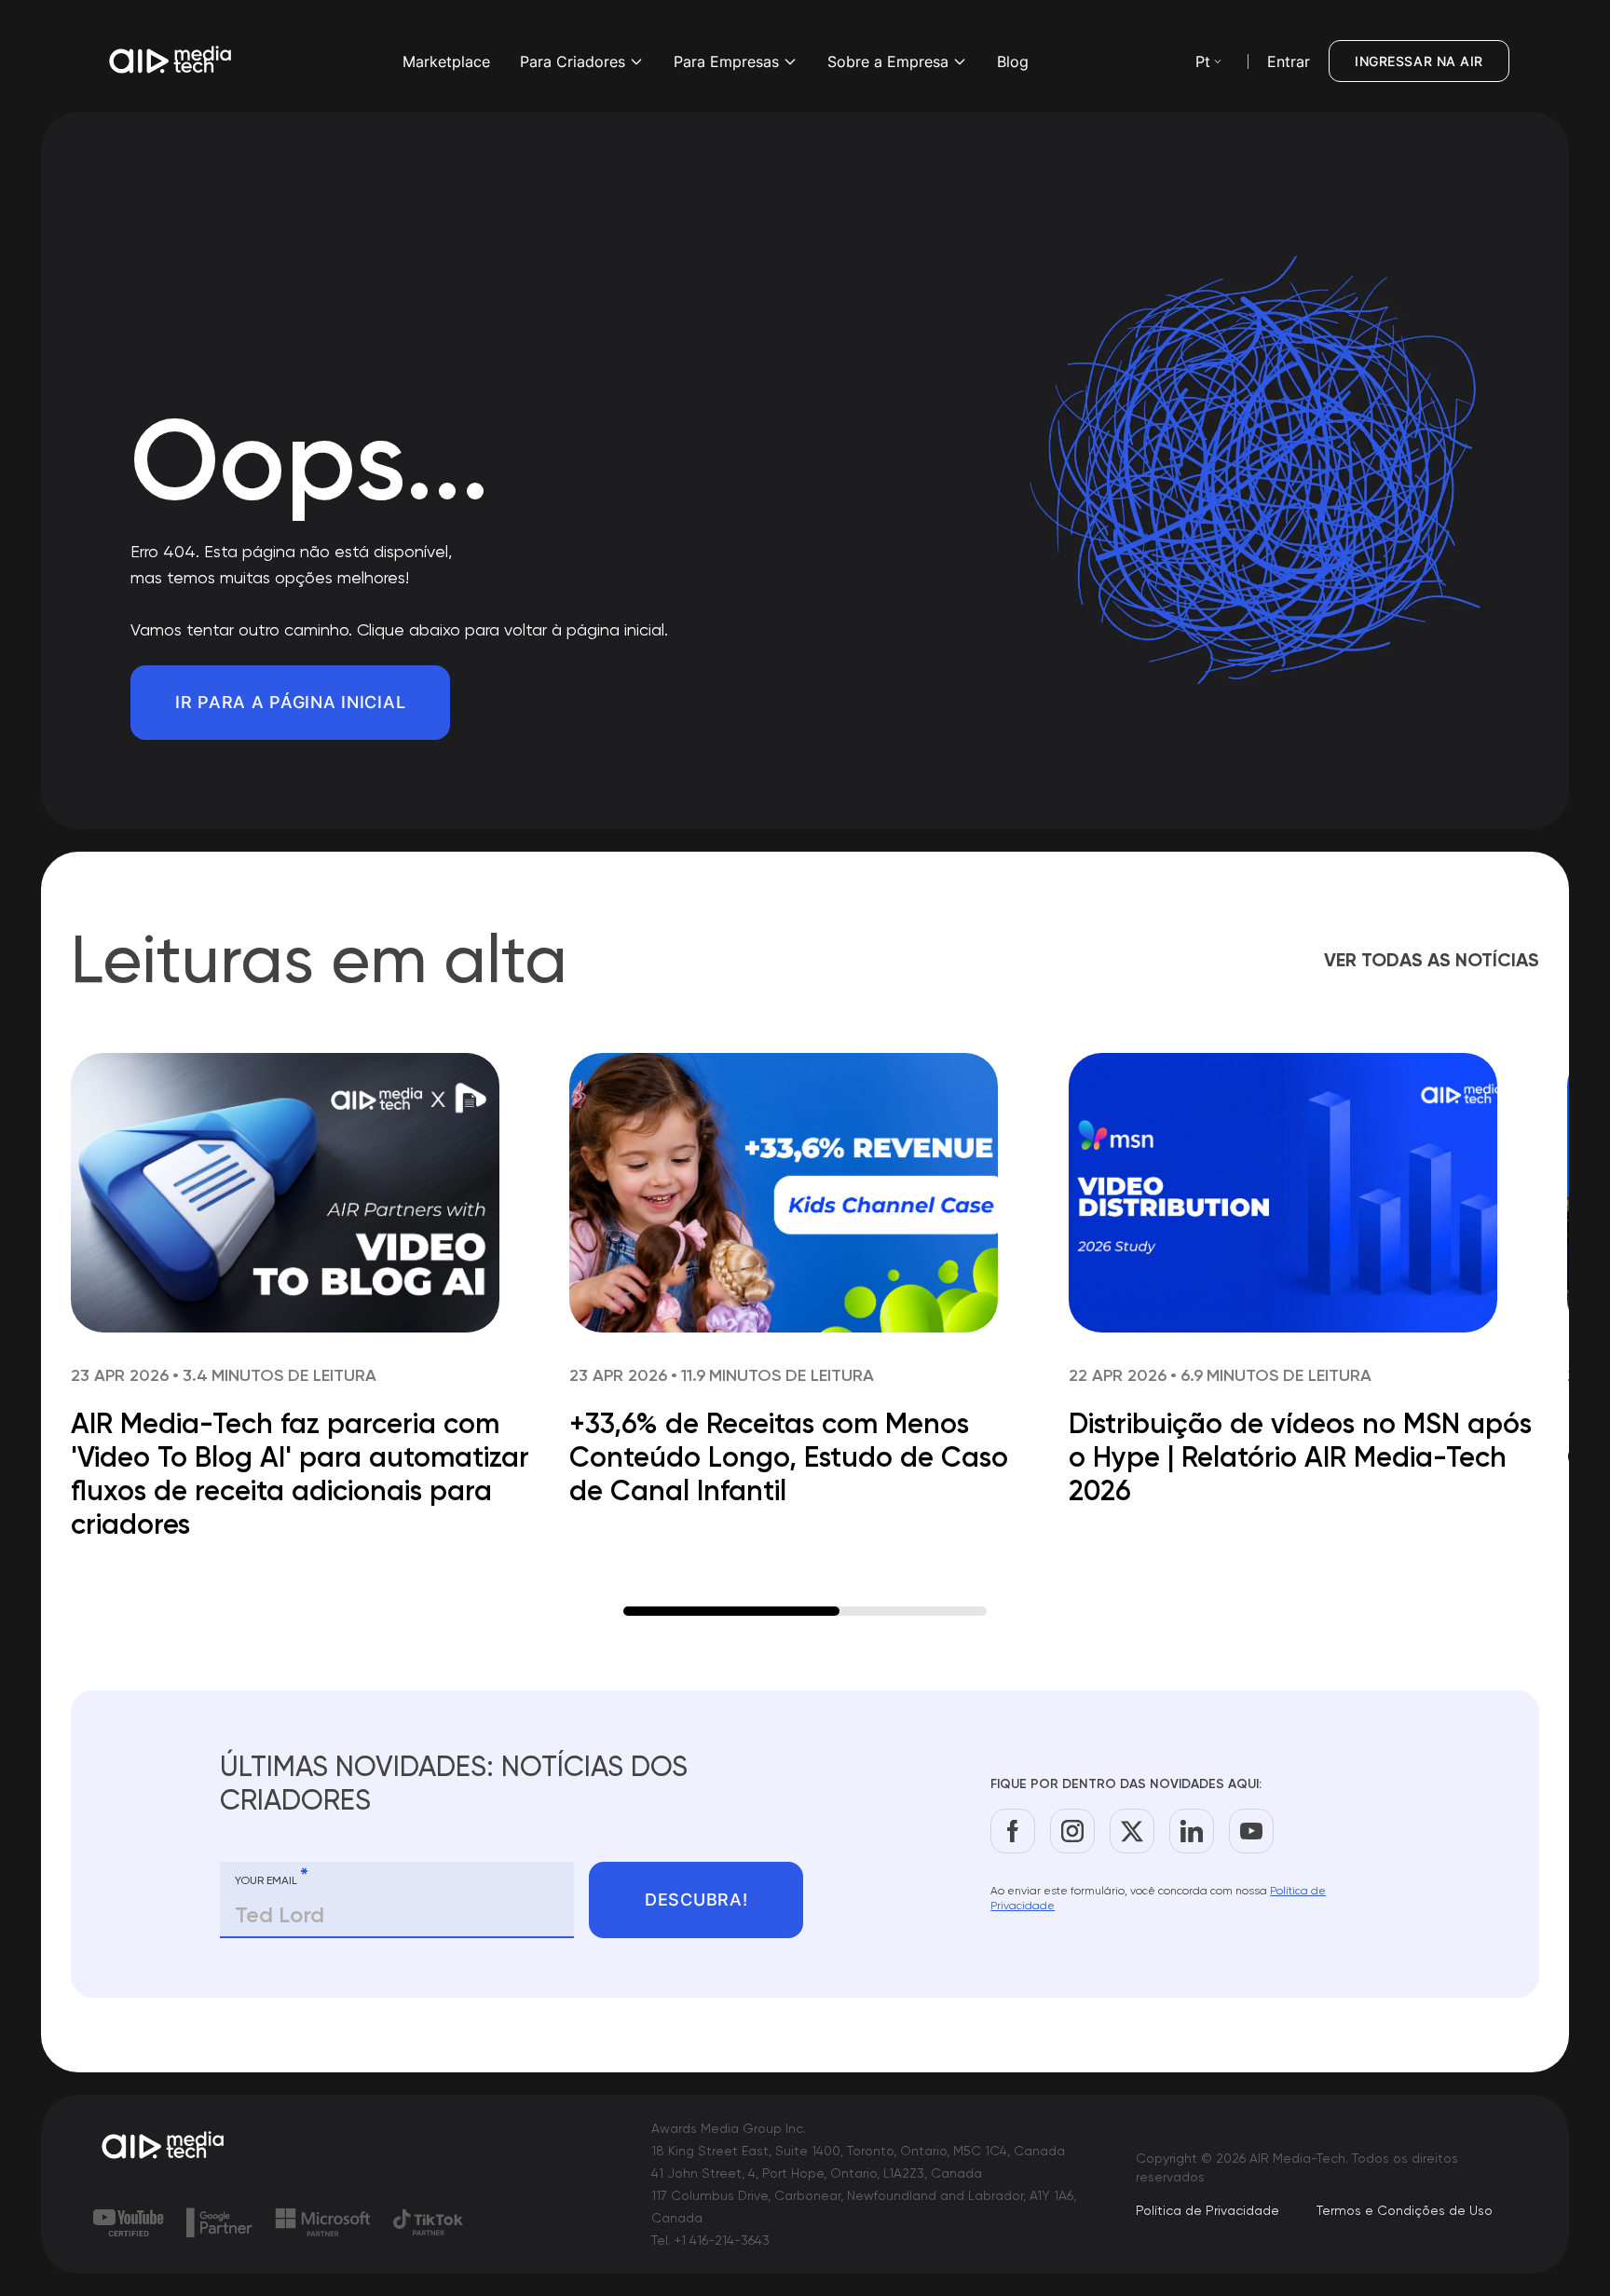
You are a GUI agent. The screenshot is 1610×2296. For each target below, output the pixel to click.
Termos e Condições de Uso (1405, 2210)
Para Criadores (573, 61)
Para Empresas (726, 61)
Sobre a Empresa (888, 61)
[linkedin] (1192, 1831)
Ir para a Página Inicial (290, 702)
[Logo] (171, 61)
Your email (272, 1877)
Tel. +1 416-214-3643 (710, 2240)
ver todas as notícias (1432, 960)
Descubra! (696, 1900)
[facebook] (1013, 1831)
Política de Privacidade (1207, 2210)
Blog (1013, 61)
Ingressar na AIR (1419, 61)
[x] (1132, 1831)
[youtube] (1251, 1831)
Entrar (1289, 61)
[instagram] (1072, 1831)
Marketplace (446, 61)
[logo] (164, 2147)
